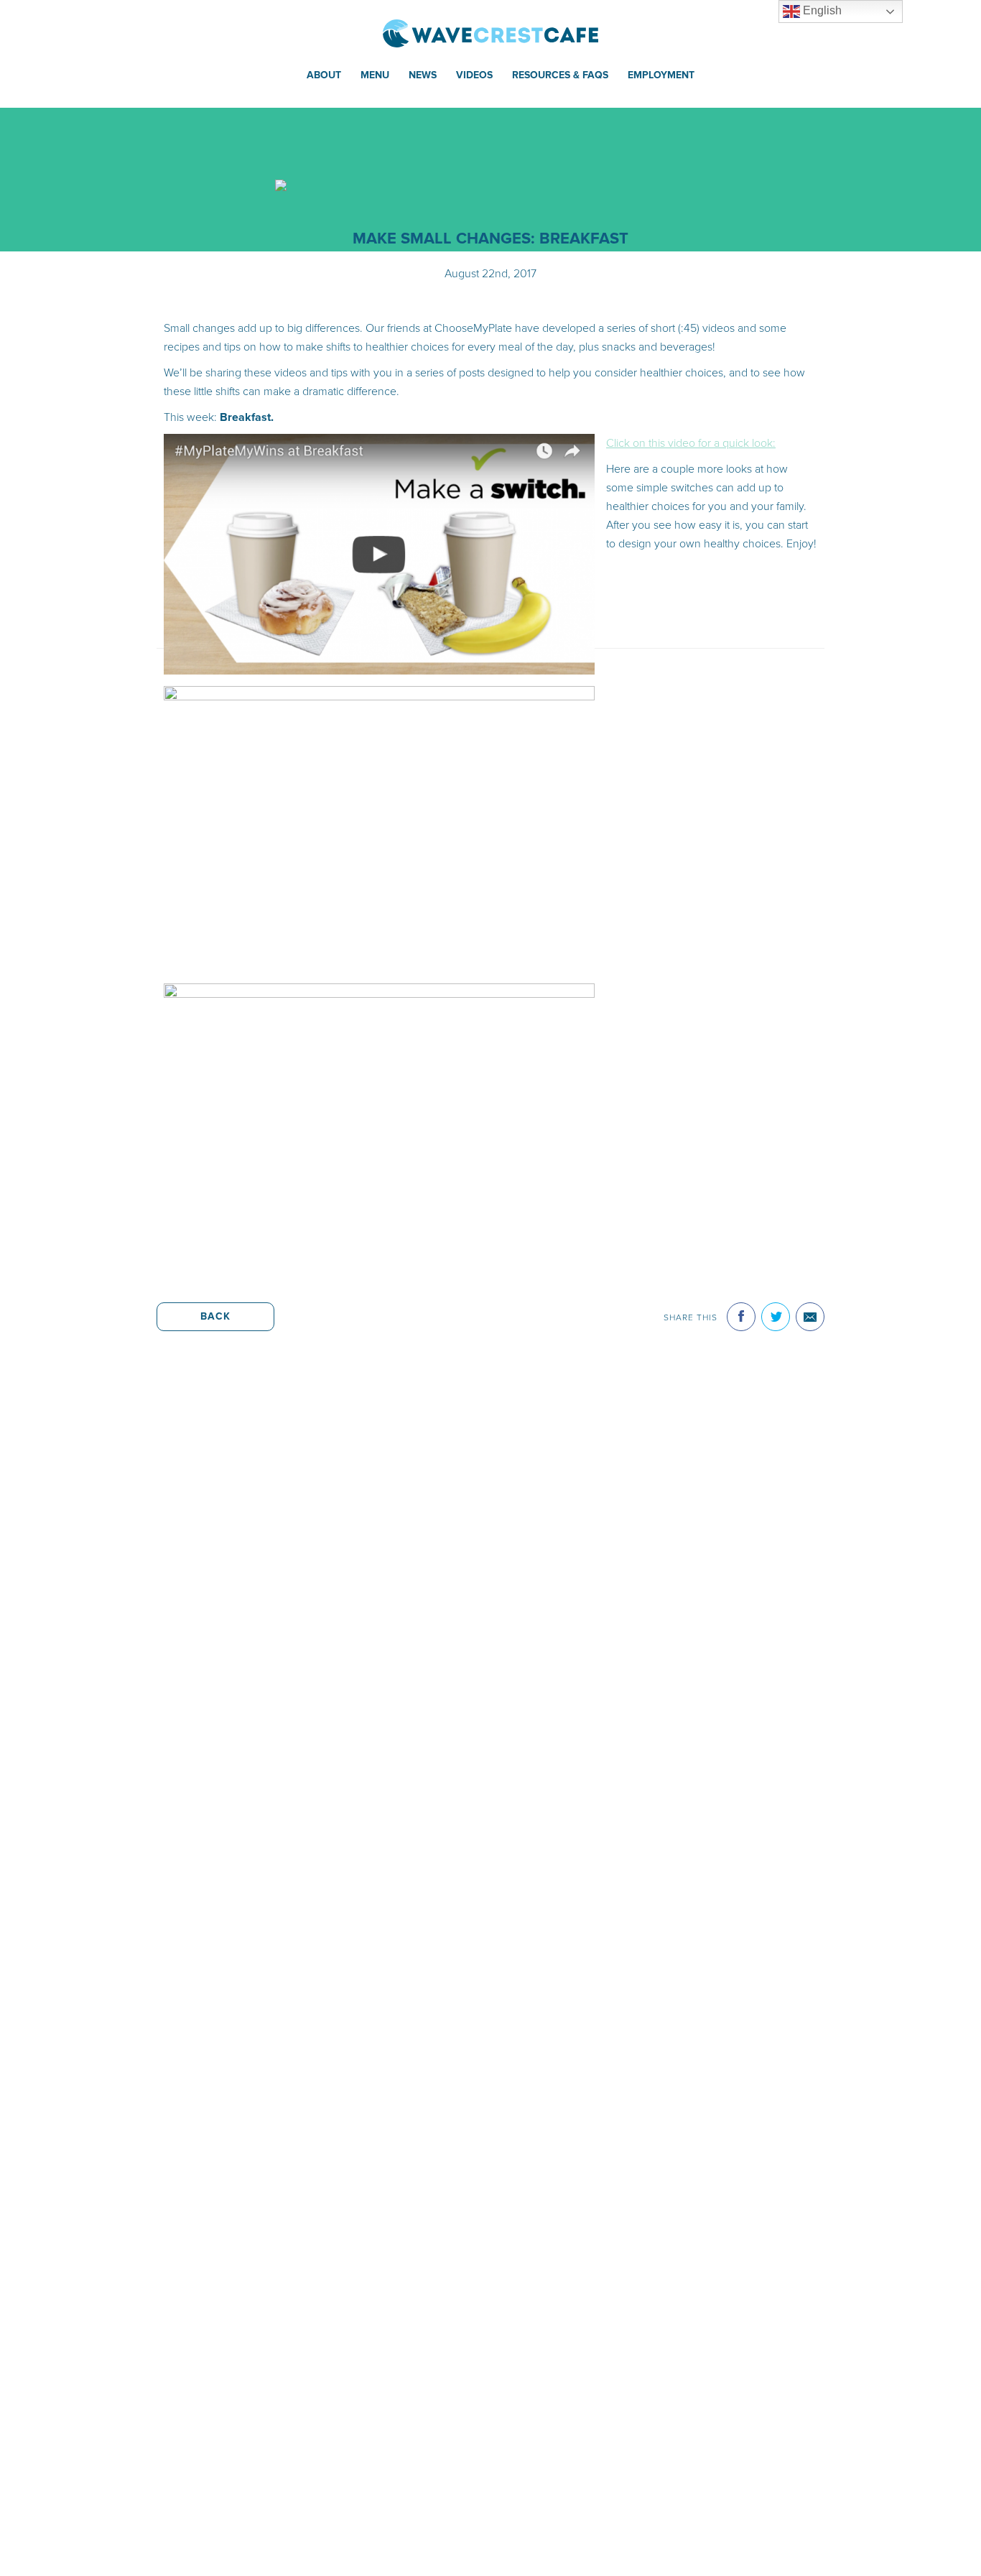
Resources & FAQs (560, 75)
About (324, 75)
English (821, 10)
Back (215, 1316)
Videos (474, 75)
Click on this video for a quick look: (691, 443)
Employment (661, 75)
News (423, 75)
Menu (375, 75)
